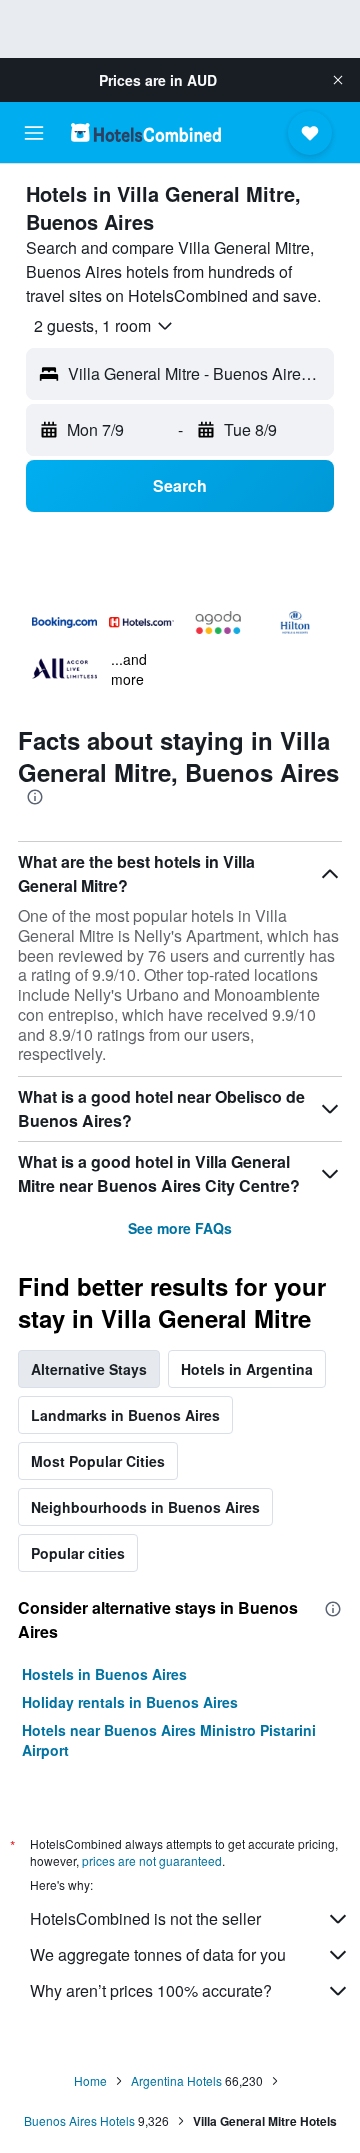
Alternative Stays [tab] (89, 1369)
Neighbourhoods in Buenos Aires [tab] (145, 1507)
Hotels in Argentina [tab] (247, 1369)
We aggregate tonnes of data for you (158, 1954)
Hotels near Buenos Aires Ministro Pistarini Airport (169, 1740)
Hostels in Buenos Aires (104, 1674)
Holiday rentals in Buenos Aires (130, 1702)
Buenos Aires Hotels (79, 2120)
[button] (338, 80)
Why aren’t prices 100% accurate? (151, 1990)
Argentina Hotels (176, 2080)
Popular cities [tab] (78, 1553)
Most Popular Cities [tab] (98, 1461)
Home (90, 2080)
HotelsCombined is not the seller (145, 1918)
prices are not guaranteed (152, 1860)
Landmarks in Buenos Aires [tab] (125, 1415)
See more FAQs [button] (180, 1228)
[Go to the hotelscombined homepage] (146, 132)
